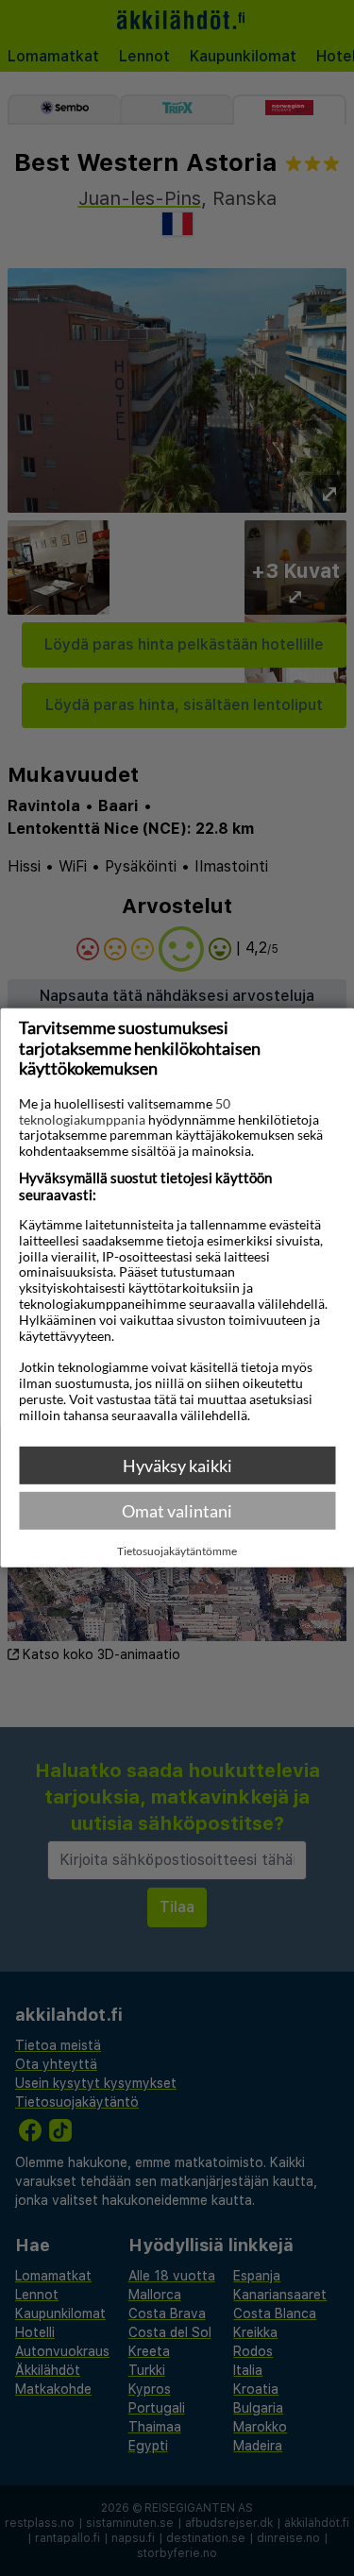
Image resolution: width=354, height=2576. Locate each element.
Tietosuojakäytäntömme (177, 1551)
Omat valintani (177, 1511)
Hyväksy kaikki (177, 1466)
